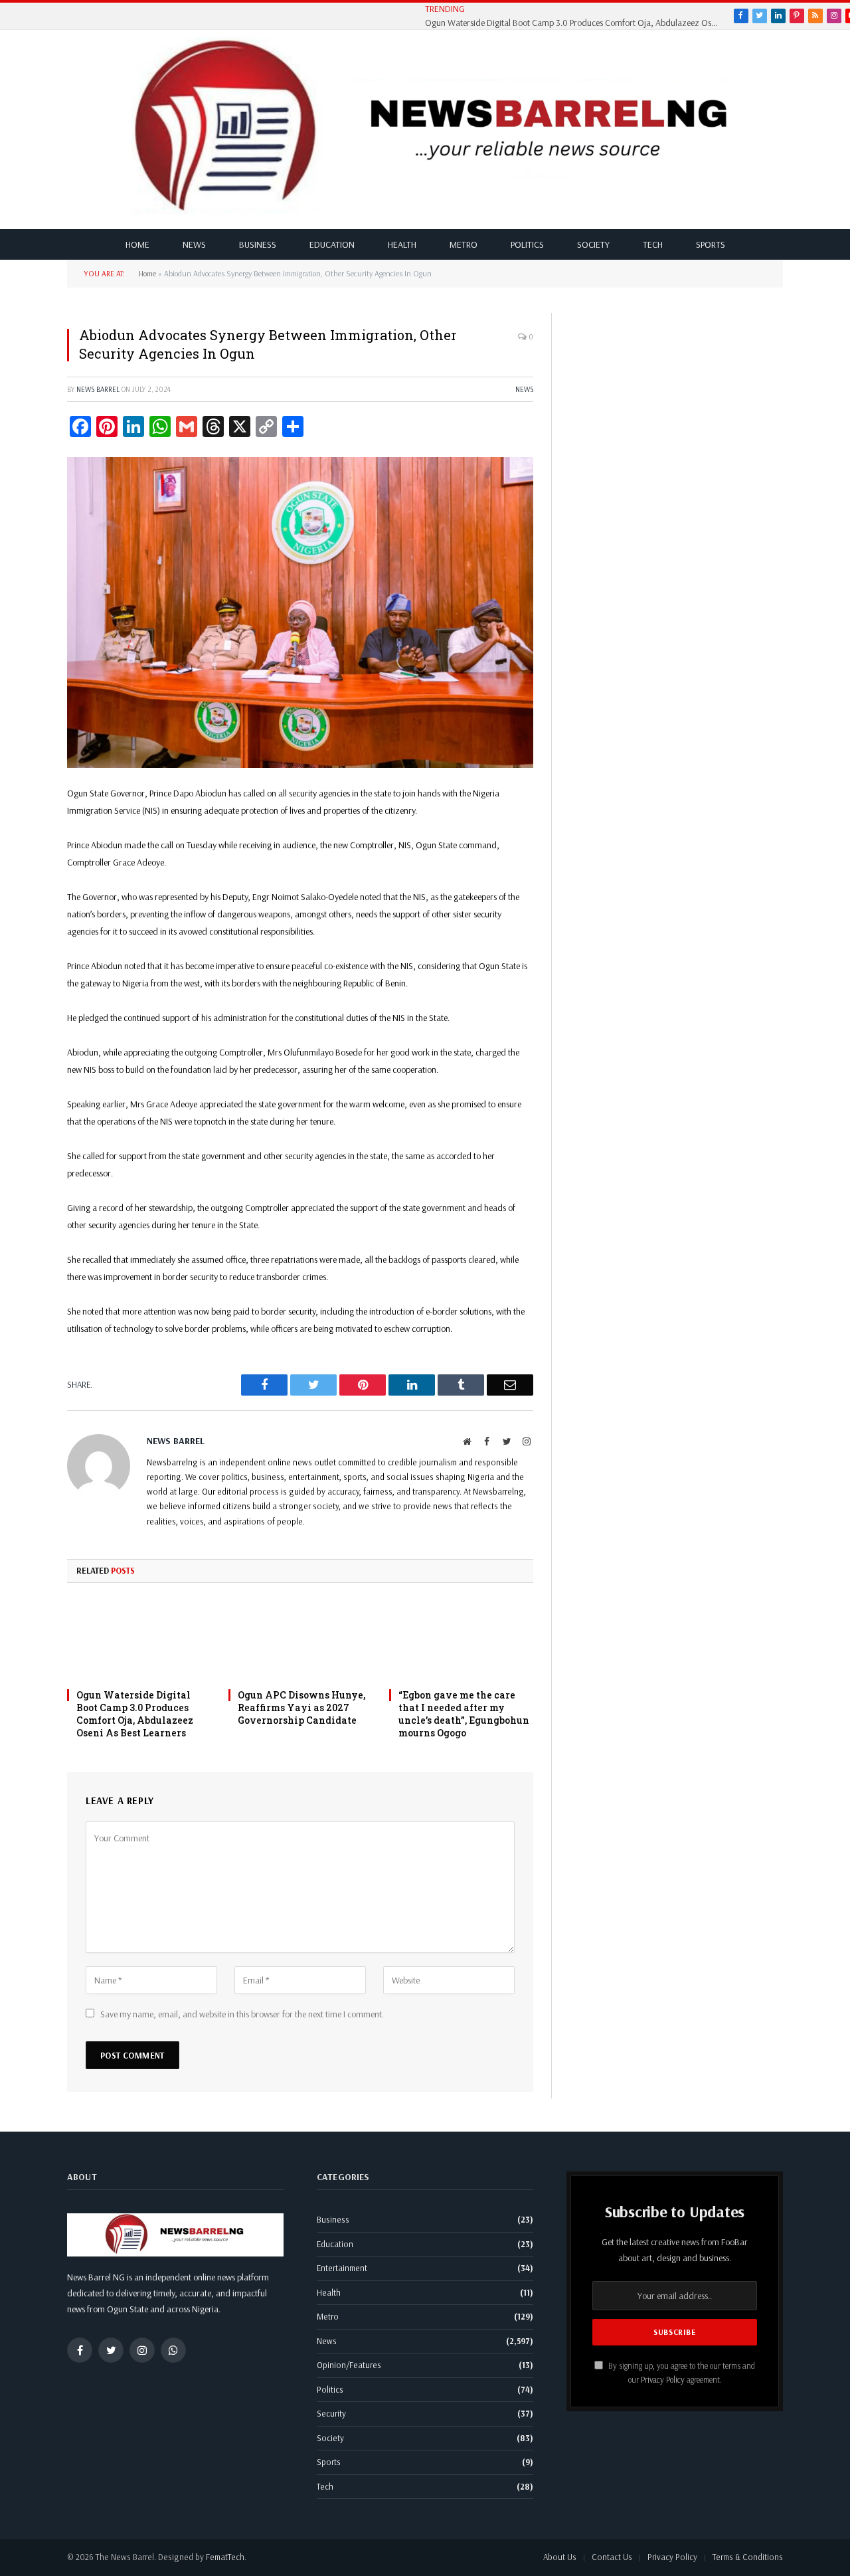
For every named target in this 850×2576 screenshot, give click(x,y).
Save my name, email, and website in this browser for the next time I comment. (242, 2014)
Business (258, 244)
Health (402, 244)
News (194, 244)
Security (331, 2413)
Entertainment (342, 2268)
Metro (464, 244)
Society (593, 244)
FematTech (225, 2557)
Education (332, 244)
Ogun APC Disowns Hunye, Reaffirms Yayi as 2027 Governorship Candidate (301, 1707)
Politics (527, 244)
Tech (653, 244)
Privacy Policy (663, 2379)
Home (137, 244)
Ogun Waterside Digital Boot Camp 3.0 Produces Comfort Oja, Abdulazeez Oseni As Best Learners (574, 23)
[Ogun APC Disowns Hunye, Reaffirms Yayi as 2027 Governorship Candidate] (300, 1640)
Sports (711, 244)
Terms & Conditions (748, 2557)
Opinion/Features (349, 2365)
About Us (560, 2557)
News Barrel (98, 389)
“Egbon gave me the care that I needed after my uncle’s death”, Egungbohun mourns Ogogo (464, 1714)
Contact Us (612, 2557)
